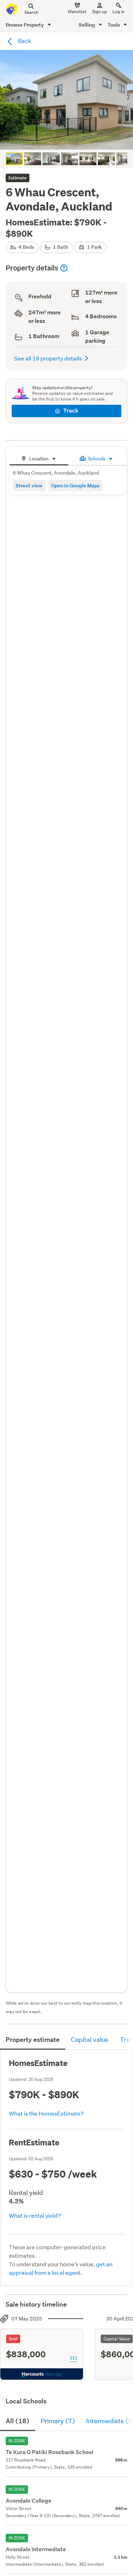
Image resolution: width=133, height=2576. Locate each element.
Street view (29, 485)
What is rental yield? (35, 2215)
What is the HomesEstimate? (46, 2113)
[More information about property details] (64, 268)
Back (24, 41)
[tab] (39, 458)
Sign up (99, 12)
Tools (114, 25)
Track (71, 411)
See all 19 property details (48, 358)
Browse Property (25, 25)
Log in (118, 12)
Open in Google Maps (75, 485)
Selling (87, 25)
